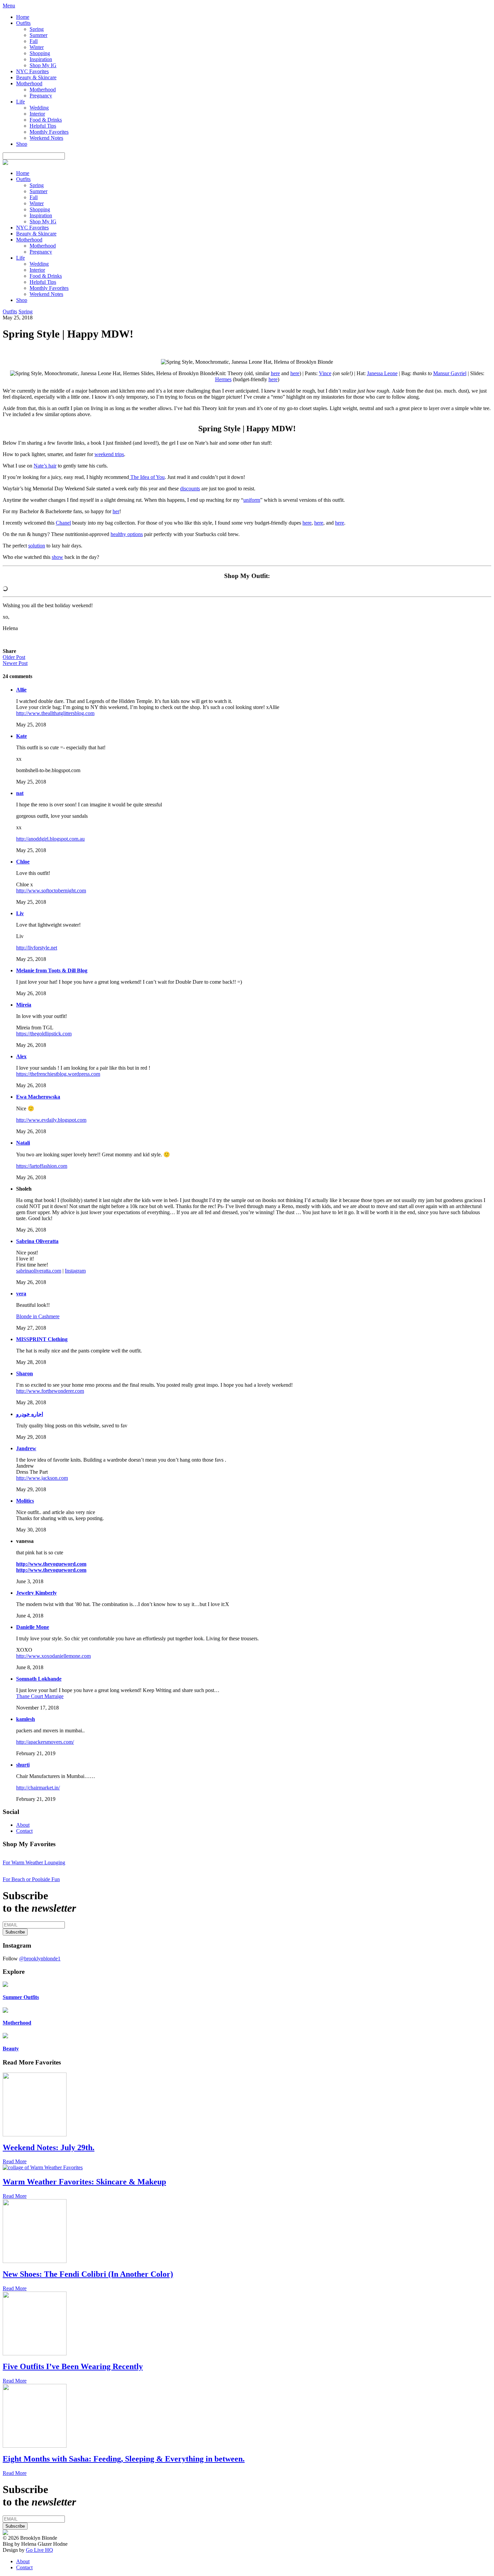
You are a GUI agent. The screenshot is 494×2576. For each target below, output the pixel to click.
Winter (37, 47)
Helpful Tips (43, 126)
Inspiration (41, 59)
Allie (21, 690)
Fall (34, 41)
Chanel (63, 523)
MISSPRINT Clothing (42, 1339)
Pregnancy (41, 96)
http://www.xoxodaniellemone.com (53, 1656)
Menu (9, 6)
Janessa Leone (382, 373)
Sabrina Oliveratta (37, 1241)
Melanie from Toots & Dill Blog (52, 970)
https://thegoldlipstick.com (44, 1034)
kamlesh (26, 1719)
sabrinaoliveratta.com (39, 1271)
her (116, 511)
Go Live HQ (39, 2550)
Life (20, 102)
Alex (21, 1056)
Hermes (223, 379)
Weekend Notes (46, 138)
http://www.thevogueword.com (51, 1564)
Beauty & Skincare (36, 77)
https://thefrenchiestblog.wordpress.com (58, 1074)
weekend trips (109, 454)
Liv (20, 913)
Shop (22, 144)
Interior (37, 114)
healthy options (127, 534)
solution (37, 546)
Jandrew (26, 1448)
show (57, 557)
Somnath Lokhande (39, 1679)
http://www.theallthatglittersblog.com (55, 713)
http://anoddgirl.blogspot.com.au (50, 839)
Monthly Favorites (49, 132)
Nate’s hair (45, 466)
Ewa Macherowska (38, 1097)
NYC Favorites (32, 71)
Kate (22, 736)
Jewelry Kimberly (36, 1593)
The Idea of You (147, 477)
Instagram (75, 1271)
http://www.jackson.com (42, 1478)
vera (21, 1294)
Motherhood (29, 83)
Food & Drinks (46, 120)
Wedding (39, 108)
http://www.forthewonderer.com (50, 1391)
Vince (325, 373)
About (23, 1825)
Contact (24, 1831)
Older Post (14, 657)
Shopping (40, 53)
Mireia (24, 1005)
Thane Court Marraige (40, 1696)
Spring (37, 29)
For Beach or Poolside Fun (31, 1879)
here (275, 373)
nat (20, 793)
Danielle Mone (33, 1627)
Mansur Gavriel (450, 373)
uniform (252, 500)
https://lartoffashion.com (42, 1166)
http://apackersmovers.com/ (45, 1742)
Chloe (23, 862)
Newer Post (15, 663)
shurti (23, 1765)
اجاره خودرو (30, 1414)
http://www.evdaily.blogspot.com (51, 1120)
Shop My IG (43, 65)
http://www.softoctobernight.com (51, 891)
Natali (23, 1143)
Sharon (25, 1373)
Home (23, 17)
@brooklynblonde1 (40, 1959)
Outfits (23, 23)
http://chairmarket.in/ (38, 1788)
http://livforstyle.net (37, 948)
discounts (190, 488)
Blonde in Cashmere (38, 1316)
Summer (38, 35)
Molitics (25, 1501)
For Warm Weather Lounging (34, 1862)
